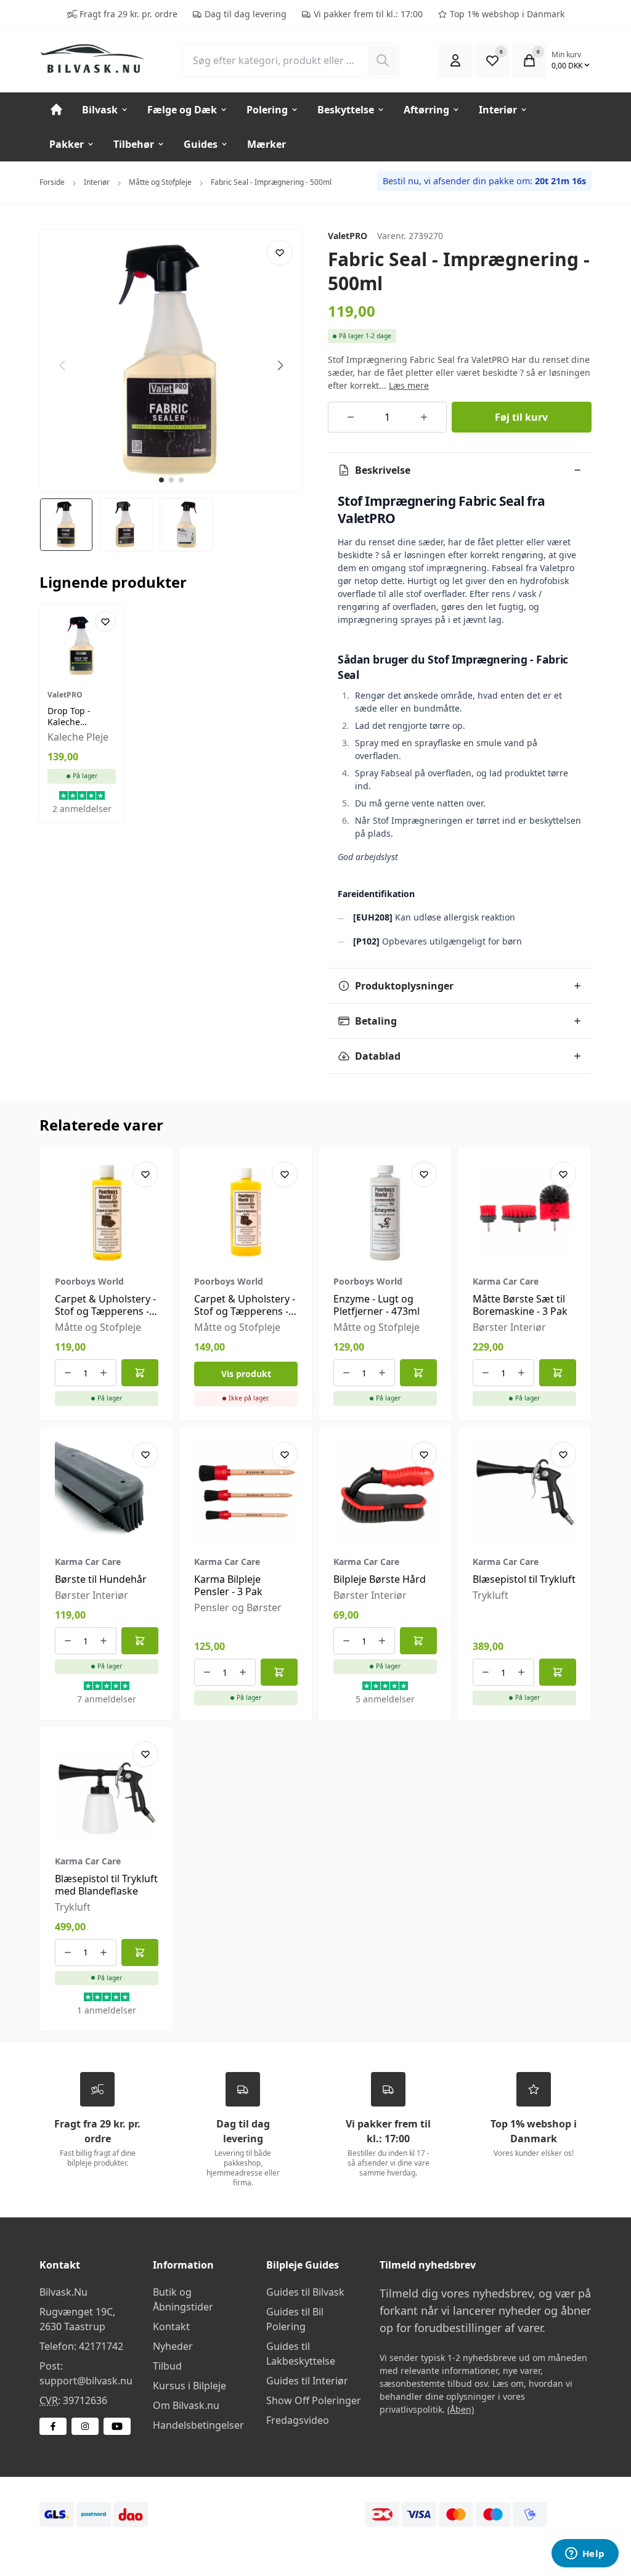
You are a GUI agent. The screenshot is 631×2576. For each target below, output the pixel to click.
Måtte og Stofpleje (160, 182)
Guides (201, 144)
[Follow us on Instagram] (85, 2426)
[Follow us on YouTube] (117, 2426)
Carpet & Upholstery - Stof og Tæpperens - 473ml (105, 1311)
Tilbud (167, 2366)
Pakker (67, 144)
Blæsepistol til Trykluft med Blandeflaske (106, 1885)
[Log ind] (455, 60)
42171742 (101, 2346)
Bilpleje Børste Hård (380, 1579)
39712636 (85, 2400)
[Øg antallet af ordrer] (424, 417)
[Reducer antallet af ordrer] (351, 417)
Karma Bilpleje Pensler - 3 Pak (228, 1585)
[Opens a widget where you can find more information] (585, 2554)
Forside (52, 182)
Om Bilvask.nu (186, 2405)
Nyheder (173, 2346)
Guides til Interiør (307, 2381)
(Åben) (461, 2409)
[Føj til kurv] (140, 1373)
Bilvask (100, 110)
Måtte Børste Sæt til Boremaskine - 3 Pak (520, 1305)
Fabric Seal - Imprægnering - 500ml (271, 182)
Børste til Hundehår (101, 1579)
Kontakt (171, 2326)
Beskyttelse (346, 110)
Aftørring (426, 110)
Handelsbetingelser (198, 2425)
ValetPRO (348, 236)
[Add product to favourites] (280, 253)
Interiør (498, 110)
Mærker (267, 144)
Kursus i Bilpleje (189, 2386)
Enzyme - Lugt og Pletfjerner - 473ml (377, 1305)
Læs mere (409, 385)
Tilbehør (134, 144)
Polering (267, 110)
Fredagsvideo (298, 2420)
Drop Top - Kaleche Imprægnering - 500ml (81, 727)
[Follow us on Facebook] (53, 2426)
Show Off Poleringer (314, 2400)
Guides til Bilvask (305, 2292)
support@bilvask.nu (86, 2381)
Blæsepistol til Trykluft (524, 1579)
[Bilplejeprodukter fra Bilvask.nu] (101, 59)
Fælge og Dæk (182, 110)
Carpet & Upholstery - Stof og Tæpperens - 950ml (245, 1311)
